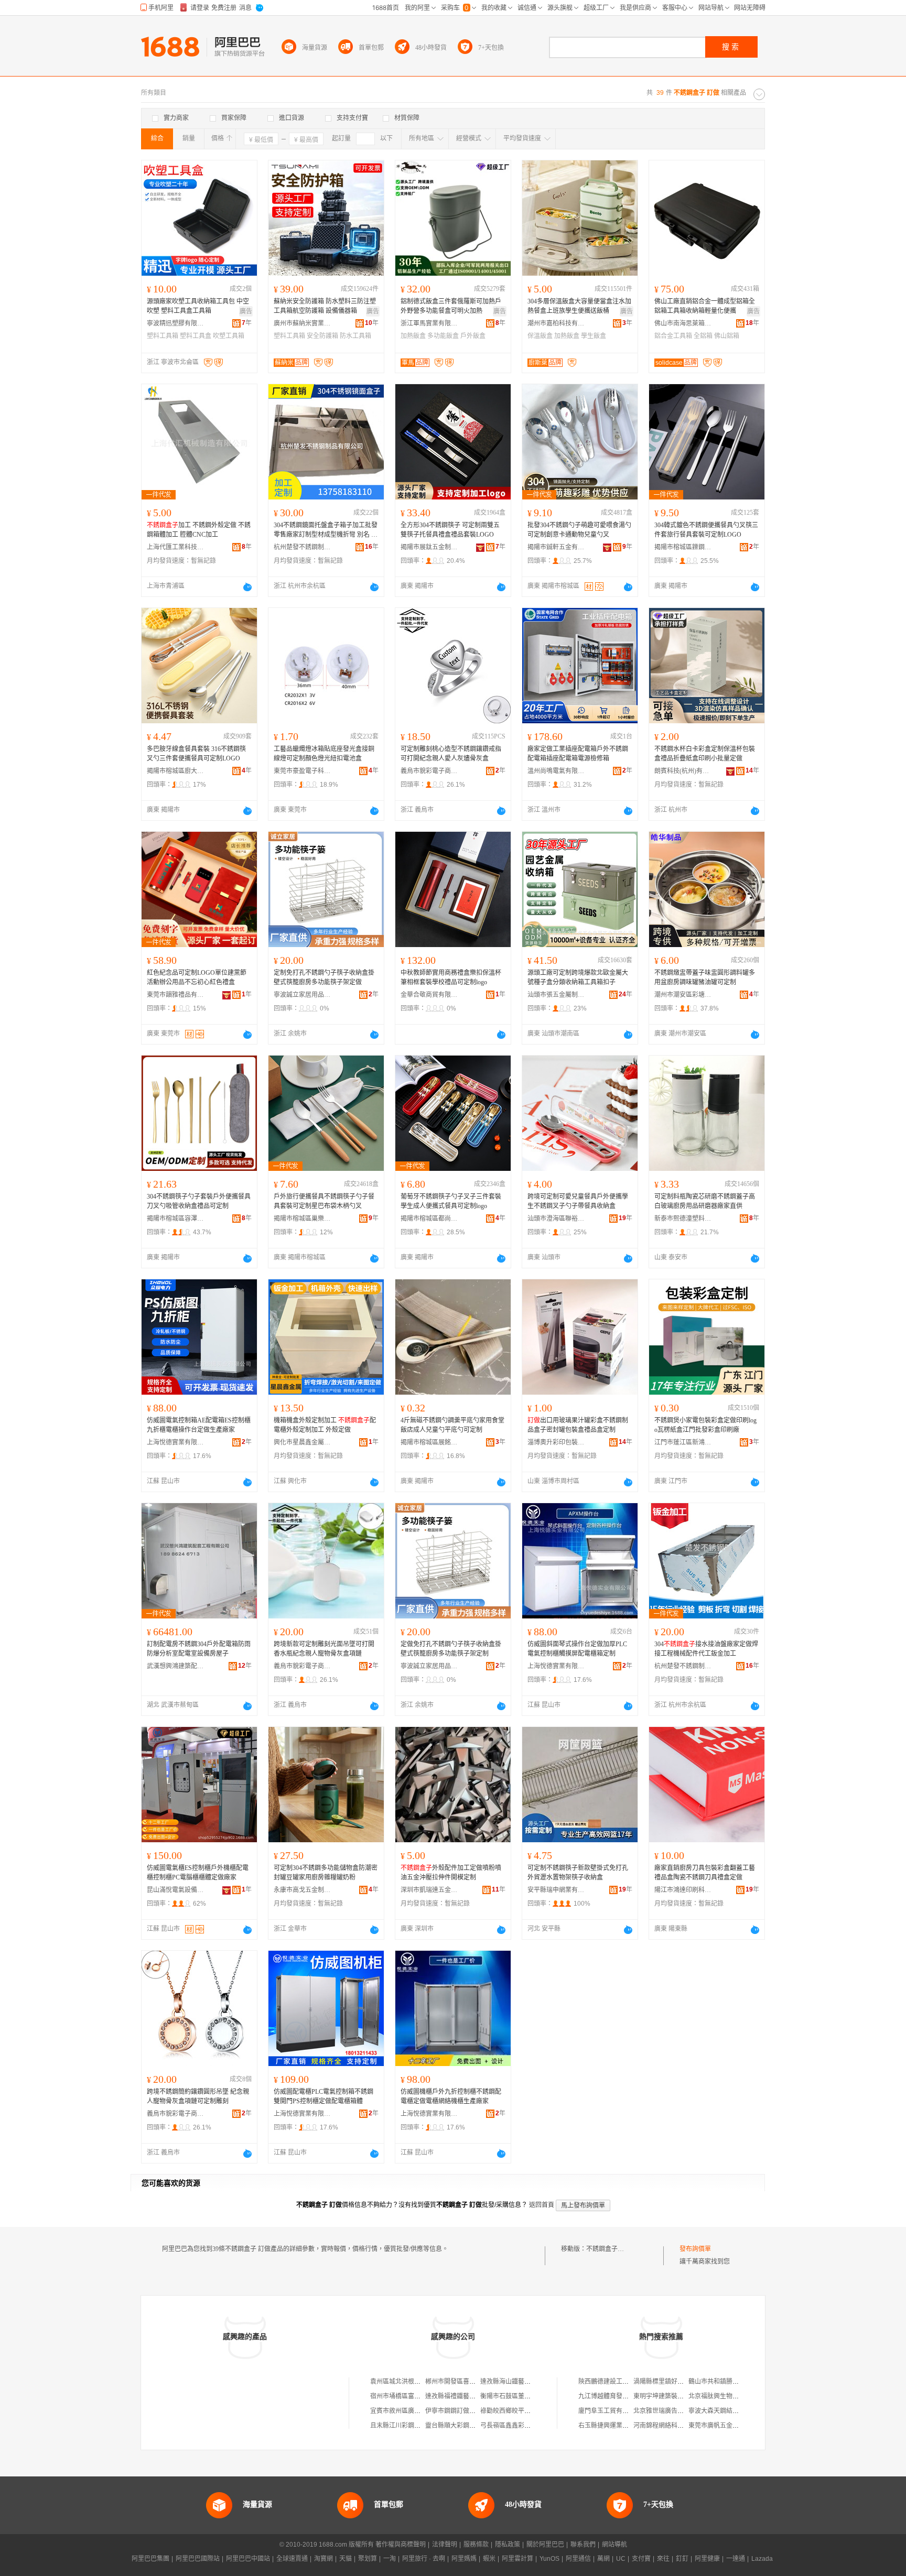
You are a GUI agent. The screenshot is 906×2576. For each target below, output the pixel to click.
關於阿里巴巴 (545, 2545)
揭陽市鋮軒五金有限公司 (556, 547)
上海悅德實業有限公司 (176, 1442)
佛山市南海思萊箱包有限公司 (683, 323)
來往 (663, 2559)
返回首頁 (542, 2205)
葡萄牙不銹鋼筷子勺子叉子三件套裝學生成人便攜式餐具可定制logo (451, 1201)
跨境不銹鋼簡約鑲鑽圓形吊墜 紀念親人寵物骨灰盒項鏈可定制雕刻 (198, 2096)
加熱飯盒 (413, 336)
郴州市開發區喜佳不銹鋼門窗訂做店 (476, 2382)
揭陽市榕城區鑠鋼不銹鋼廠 (683, 547)
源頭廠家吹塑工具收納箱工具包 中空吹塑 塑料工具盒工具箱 (198, 306)
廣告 (246, 311)
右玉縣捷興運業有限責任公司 (619, 2426)
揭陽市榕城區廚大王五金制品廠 (176, 771)
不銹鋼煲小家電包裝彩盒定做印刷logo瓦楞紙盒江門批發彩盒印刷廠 (705, 1425)
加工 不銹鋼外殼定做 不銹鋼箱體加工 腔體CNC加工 (199, 530)
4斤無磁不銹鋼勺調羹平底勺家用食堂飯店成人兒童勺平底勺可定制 (452, 1425)
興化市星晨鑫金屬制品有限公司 (303, 1442)
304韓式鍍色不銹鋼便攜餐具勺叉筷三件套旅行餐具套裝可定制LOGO (706, 530)
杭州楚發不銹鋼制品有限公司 (303, 547)
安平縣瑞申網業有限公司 (556, 1890)
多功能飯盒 (443, 336)
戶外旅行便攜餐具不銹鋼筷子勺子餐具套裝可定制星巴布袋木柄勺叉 (324, 1201)
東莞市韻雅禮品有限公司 (176, 995)
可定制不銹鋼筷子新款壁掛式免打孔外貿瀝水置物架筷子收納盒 (578, 1873)
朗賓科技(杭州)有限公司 (683, 771)
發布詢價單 (695, 2249)
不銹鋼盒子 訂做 (609, 2249)
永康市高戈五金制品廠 (303, 1890)
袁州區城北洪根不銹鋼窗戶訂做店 (417, 2382)
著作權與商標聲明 (401, 2545)
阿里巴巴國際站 (198, 2559)
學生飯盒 (594, 336)
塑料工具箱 (163, 336)
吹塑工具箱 (229, 336)
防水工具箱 (355, 336)
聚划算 (368, 2559)
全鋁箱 (703, 336)
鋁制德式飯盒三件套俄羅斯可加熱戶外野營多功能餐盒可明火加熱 (451, 306)
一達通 (736, 2559)
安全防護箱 (322, 336)
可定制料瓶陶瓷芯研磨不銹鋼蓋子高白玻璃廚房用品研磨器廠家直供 (705, 1201)
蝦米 (489, 2559)
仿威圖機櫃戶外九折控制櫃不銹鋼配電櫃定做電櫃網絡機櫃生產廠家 (451, 2096)
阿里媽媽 (464, 2559)
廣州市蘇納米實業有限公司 (303, 323)
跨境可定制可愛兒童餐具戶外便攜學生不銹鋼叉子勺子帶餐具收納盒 (578, 1201)
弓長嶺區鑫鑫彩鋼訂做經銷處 (521, 2426)
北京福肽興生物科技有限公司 (729, 2396)
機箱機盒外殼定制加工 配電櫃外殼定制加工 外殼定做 (325, 1425)
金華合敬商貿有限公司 (429, 995)
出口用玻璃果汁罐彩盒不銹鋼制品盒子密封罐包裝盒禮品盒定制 (578, 1425)
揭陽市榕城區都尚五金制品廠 (429, 1219)
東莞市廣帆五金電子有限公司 (729, 2426)
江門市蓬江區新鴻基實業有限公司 (683, 1442)
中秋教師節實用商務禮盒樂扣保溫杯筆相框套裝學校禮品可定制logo (451, 977)
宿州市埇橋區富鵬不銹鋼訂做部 (414, 2396)
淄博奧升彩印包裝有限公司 (556, 1442)
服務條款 (476, 2545)
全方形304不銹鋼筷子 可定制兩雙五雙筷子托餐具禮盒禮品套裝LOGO (450, 530)
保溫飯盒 (540, 336)
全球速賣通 (292, 2559)
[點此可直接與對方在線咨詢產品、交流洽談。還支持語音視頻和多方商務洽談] (247, 587)
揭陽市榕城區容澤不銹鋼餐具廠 (176, 1219)
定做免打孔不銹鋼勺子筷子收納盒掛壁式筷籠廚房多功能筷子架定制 (451, 1649)
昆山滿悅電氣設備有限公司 (176, 1890)
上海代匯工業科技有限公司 (176, 547)
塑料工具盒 (196, 336)
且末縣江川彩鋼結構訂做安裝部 (414, 2426)
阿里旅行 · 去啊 (424, 2559)
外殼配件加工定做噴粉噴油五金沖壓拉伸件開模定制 (451, 1873)
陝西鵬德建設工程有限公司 (616, 2382)
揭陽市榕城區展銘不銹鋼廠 (429, 1442)
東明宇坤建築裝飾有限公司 (671, 2396)
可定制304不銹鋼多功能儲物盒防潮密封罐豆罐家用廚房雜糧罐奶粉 (326, 1873)
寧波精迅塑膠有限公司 (176, 323)
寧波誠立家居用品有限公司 (303, 995)
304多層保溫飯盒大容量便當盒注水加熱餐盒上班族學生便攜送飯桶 (579, 306)
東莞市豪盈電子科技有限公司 (303, 771)
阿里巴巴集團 (150, 2559)
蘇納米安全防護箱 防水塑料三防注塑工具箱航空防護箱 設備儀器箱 (325, 306)
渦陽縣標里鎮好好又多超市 (671, 2382)
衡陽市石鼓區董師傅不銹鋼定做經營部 (534, 2396)
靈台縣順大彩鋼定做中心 (460, 2426)
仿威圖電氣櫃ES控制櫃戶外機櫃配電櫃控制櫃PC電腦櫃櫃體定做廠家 (198, 1873)
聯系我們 (583, 2545)
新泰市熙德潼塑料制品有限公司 (683, 1219)
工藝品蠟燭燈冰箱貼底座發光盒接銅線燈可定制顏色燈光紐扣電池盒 (324, 754)
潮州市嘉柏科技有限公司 (556, 323)
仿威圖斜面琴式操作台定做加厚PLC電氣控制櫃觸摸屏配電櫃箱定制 (577, 1649)
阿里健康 (707, 2559)
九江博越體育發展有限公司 (616, 2396)
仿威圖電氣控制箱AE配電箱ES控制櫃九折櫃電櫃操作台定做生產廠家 (199, 1425)
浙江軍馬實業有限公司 (429, 323)
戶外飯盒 (473, 336)
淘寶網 (323, 2559)
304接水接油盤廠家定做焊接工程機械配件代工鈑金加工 (706, 1649)
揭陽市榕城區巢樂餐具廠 (303, 1219)
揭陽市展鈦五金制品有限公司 (429, 547)
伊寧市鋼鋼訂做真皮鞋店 (460, 2411)
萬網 (603, 2559)
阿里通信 (578, 2559)
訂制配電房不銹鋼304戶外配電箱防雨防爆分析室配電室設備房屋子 (199, 1649)
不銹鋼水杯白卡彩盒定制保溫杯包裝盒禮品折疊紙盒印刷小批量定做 (705, 754)
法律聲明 (445, 2545)
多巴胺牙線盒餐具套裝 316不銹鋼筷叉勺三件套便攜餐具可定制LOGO (196, 754)
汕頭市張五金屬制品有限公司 (556, 995)
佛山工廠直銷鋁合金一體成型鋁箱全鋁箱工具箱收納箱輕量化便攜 (705, 306)
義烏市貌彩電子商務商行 (429, 771)
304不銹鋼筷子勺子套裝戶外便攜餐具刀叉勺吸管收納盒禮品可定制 (199, 1201)
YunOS (549, 2559)
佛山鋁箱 (727, 336)
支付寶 (641, 2559)
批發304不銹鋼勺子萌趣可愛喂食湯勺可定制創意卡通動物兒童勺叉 (579, 530)
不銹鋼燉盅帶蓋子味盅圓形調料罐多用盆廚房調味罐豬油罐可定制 (705, 977)
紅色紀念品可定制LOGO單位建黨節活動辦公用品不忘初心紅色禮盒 (197, 977)
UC (621, 2559)
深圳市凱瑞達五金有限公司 (429, 1890)
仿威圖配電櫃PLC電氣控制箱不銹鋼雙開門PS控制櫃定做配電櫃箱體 (323, 2096)
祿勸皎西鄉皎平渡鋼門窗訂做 (521, 2411)
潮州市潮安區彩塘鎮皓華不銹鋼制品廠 (683, 995)
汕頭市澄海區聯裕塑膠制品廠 (556, 1219)
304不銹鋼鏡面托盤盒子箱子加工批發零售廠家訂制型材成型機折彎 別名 (326, 530)
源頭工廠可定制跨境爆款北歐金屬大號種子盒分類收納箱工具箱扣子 (578, 977)
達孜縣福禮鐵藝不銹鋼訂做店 (466, 2396)
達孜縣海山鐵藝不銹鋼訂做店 (521, 2382)
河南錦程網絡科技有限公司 (671, 2426)
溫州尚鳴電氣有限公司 (556, 771)
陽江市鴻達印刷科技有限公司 (683, 1890)
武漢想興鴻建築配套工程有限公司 (176, 1666)
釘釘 (682, 2559)
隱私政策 (508, 2545)
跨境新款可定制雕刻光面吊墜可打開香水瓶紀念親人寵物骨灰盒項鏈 (324, 1649)
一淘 (390, 2559)
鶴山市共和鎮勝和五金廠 (723, 2382)
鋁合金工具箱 (673, 336)
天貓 (346, 2559)
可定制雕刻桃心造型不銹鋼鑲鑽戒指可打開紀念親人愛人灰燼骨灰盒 (451, 754)
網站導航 (614, 2545)
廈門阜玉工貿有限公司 (610, 2411)
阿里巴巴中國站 (248, 2559)
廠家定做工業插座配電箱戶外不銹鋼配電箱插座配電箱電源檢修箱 (578, 754)
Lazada (762, 2559)
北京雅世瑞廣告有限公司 (668, 2411)
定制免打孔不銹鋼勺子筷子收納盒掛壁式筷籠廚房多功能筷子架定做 (324, 977)
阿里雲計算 (517, 2559)
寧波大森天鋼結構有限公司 (726, 2411)
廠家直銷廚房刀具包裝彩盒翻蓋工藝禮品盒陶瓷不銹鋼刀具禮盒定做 (705, 1873)
